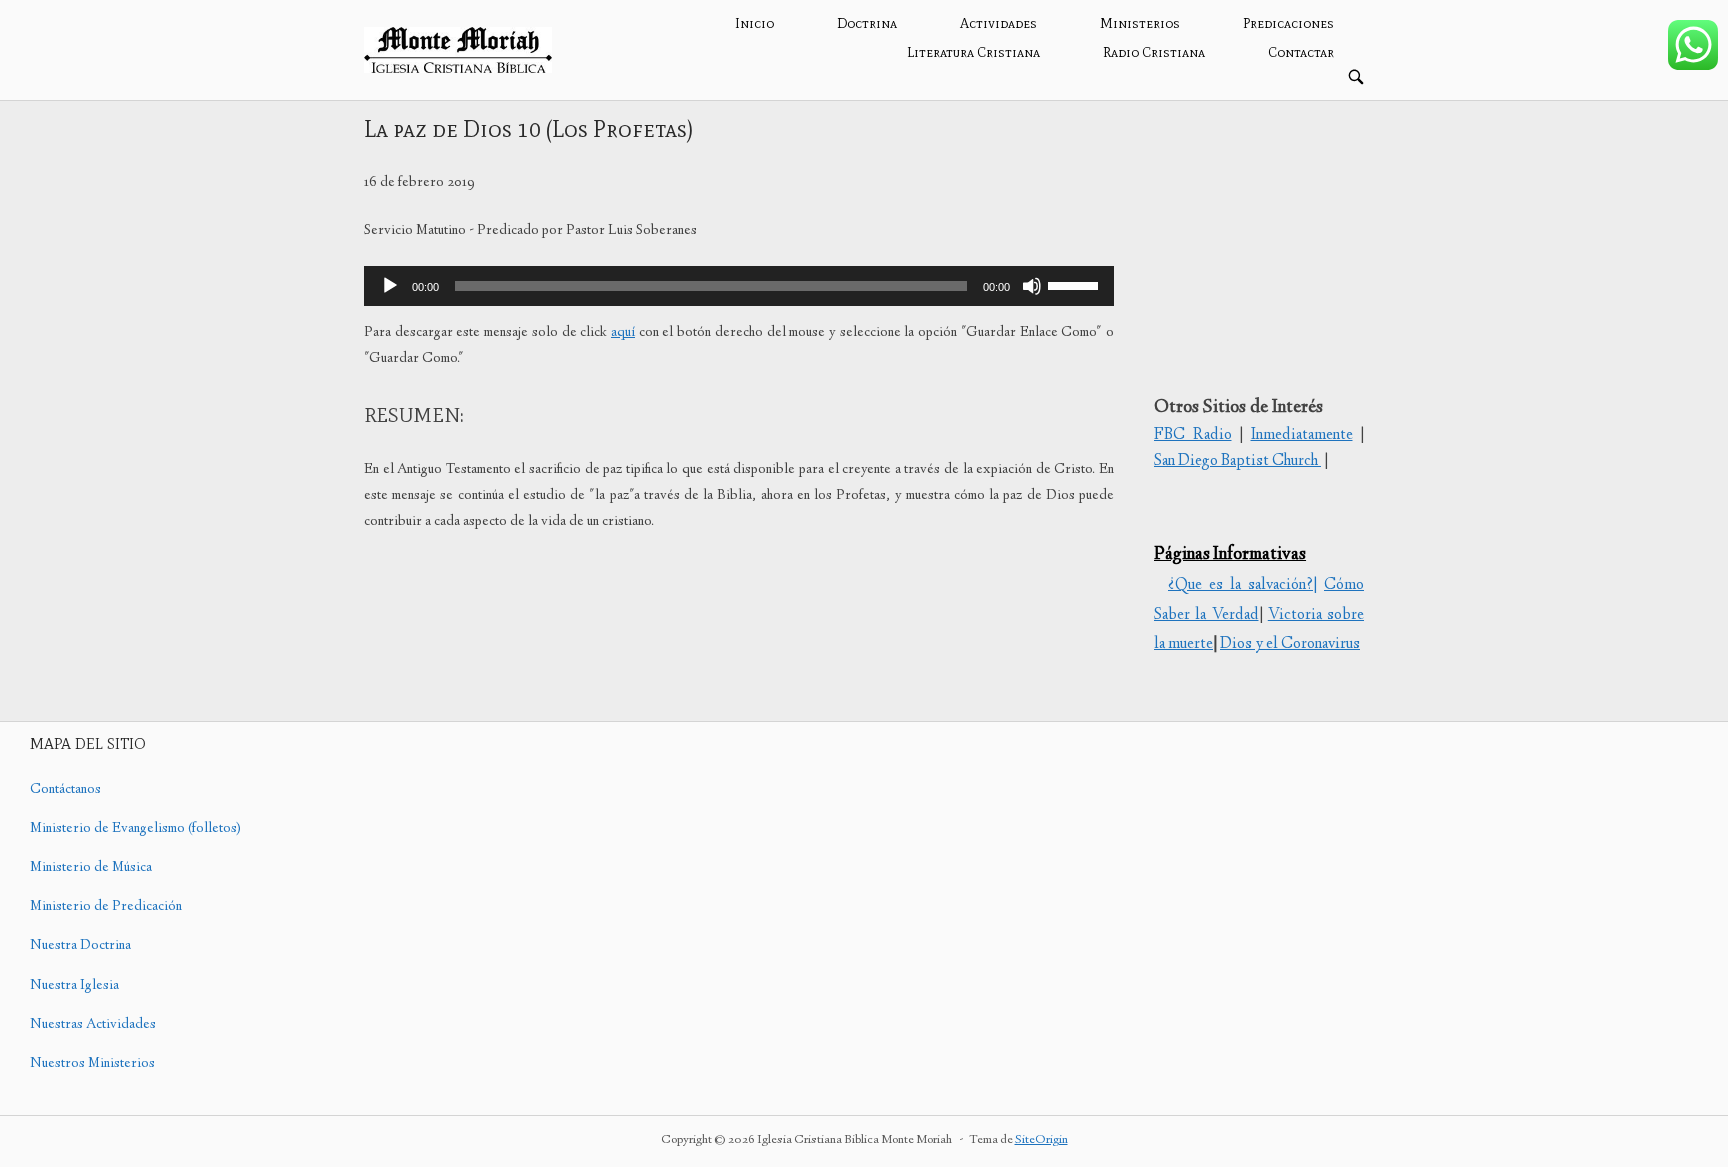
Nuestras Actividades (93, 1025)
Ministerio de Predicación (106, 907)
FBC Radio (1193, 435)
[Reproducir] (390, 286)
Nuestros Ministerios (92, 1064)
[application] (739, 286)
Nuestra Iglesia (74, 986)
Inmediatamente (1302, 435)
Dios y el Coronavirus (1290, 644)
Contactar (1301, 52)
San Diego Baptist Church (1237, 461)
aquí (623, 333)
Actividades (998, 23)
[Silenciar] (1032, 286)
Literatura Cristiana (973, 52)
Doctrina (867, 23)
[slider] (1076, 284)
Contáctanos (65, 790)
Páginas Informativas (1230, 555)
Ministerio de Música (91, 868)
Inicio (754, 23)
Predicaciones (1288, 23)
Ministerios (1140, 23)
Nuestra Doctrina (80, 946)
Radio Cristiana (1154, 52)
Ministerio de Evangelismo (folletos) (135, 829)
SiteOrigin (1041, 1140)
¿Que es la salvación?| (1242, 585)
